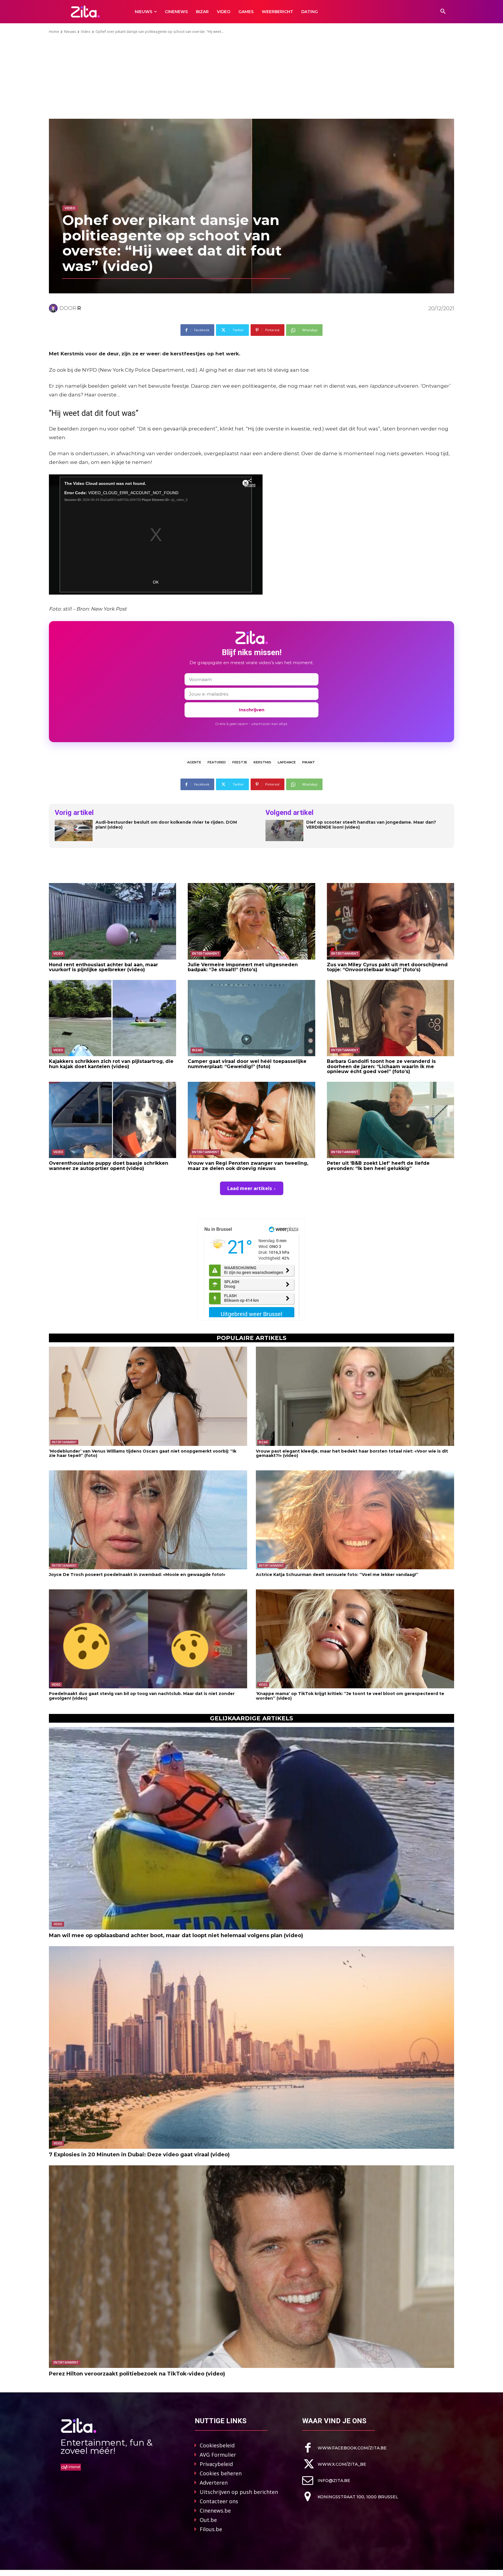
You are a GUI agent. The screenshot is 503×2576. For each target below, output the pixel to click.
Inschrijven (252, 710)
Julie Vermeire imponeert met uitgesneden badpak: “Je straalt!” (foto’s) (243, 967)
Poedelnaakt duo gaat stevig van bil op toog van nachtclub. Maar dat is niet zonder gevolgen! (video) (142, 1696)
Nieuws (70, 32)
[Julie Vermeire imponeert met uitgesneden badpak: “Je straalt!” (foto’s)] (251, 921)
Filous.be (211, 2529)
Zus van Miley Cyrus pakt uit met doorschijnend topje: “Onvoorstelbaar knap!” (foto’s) (387, 967)
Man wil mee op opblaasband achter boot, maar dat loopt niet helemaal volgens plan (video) (176, 1935)
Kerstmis (262, 762)
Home (54, 32)
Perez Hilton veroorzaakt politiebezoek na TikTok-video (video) (137, 2374)
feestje (240, 762)
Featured (217, 762)
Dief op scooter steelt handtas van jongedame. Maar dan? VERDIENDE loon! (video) (371, 825)
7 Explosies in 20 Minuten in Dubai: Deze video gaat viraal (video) (139, 2155)
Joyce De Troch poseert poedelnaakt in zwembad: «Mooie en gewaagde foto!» (137, 1575)
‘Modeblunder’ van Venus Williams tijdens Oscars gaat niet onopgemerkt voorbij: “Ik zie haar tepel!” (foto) (143, 1453)
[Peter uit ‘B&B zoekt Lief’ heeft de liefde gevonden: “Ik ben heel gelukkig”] (390, 1120)
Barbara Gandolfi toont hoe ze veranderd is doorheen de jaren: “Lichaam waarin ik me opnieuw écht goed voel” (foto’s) (381, 1066)
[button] (443, 12)
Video (86, 32)
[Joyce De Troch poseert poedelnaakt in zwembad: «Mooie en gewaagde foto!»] (148, 1520)
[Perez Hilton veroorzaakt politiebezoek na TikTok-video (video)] (251, 2267)
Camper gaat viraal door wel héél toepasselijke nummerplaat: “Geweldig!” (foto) (247, 1064)
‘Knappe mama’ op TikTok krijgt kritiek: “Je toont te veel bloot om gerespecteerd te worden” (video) (350, 1696)
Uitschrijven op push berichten (239, 2492)
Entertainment (206, 954)
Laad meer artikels (250, 1188)
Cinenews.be (215, 2511)
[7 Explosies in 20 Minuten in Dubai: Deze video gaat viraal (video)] (251, 2047)
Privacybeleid (216, 2464)
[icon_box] (344, 2448)
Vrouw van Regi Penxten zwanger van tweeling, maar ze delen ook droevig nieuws (248, 1166)
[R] (54, 308)
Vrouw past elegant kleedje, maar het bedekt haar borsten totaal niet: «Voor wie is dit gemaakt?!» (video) (352, 1453)
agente (194, 762)
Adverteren (214, 2483)
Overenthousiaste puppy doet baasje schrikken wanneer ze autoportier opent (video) (109, 1166)
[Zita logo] (85, 11)
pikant (309, 762)
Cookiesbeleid (217, 2445)
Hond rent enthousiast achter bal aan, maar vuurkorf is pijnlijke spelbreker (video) (103, 967)
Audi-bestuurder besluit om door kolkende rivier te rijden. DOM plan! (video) (166, 825)
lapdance (287, 762)
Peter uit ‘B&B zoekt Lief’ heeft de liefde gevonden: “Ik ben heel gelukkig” (378, 1166)
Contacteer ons (219, 2501)
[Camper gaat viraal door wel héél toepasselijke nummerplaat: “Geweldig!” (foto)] (251, 1018)
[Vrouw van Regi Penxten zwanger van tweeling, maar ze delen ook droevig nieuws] (251, 1120)
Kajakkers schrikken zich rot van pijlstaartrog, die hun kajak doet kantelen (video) (111, 1064)
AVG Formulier (218, 2455)
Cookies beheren (221, 2473)
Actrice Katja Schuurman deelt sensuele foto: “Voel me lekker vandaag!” (337, 1575)
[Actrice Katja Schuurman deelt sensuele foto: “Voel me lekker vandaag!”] (355, 1520)
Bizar (197, 1050)
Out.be (208, 2520)
